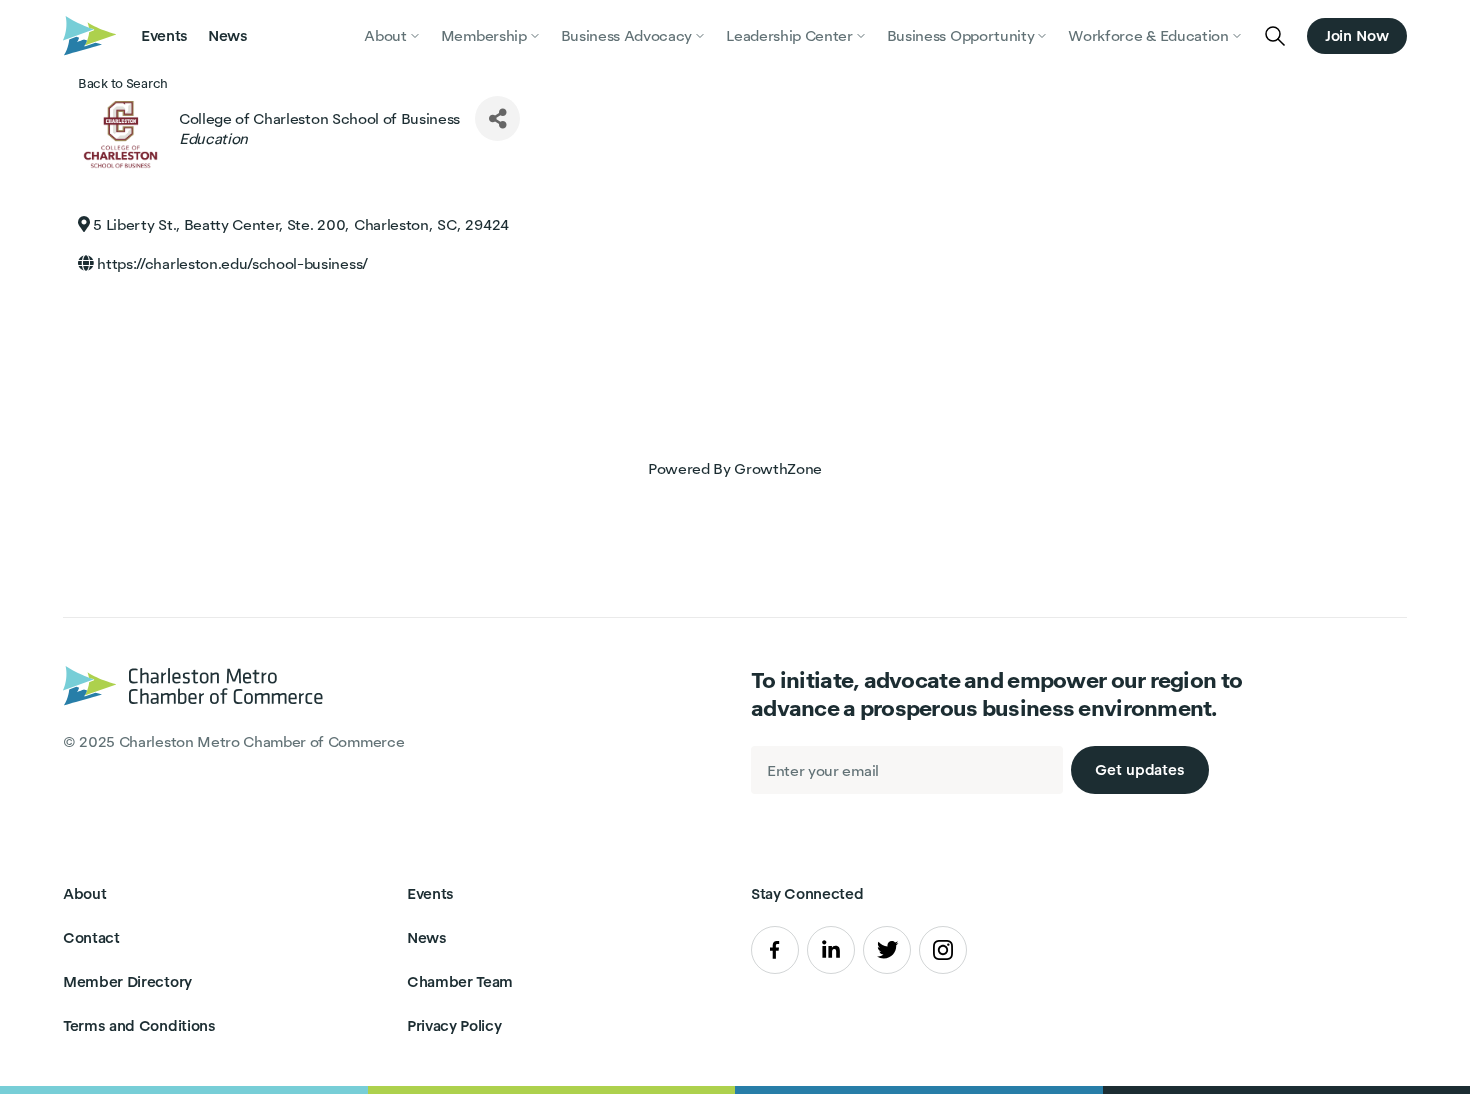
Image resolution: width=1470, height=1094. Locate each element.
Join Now (1357, 35)
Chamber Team (460, 981)
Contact (91, 937)
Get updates (1140, 769)
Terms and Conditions (139, 1025)
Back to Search (123, 83)
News (228, 35)
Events (164, 35)
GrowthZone (778, 468)
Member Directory (127, 981)
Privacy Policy (454, 1025)
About (84, 893)
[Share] (497, 118)
